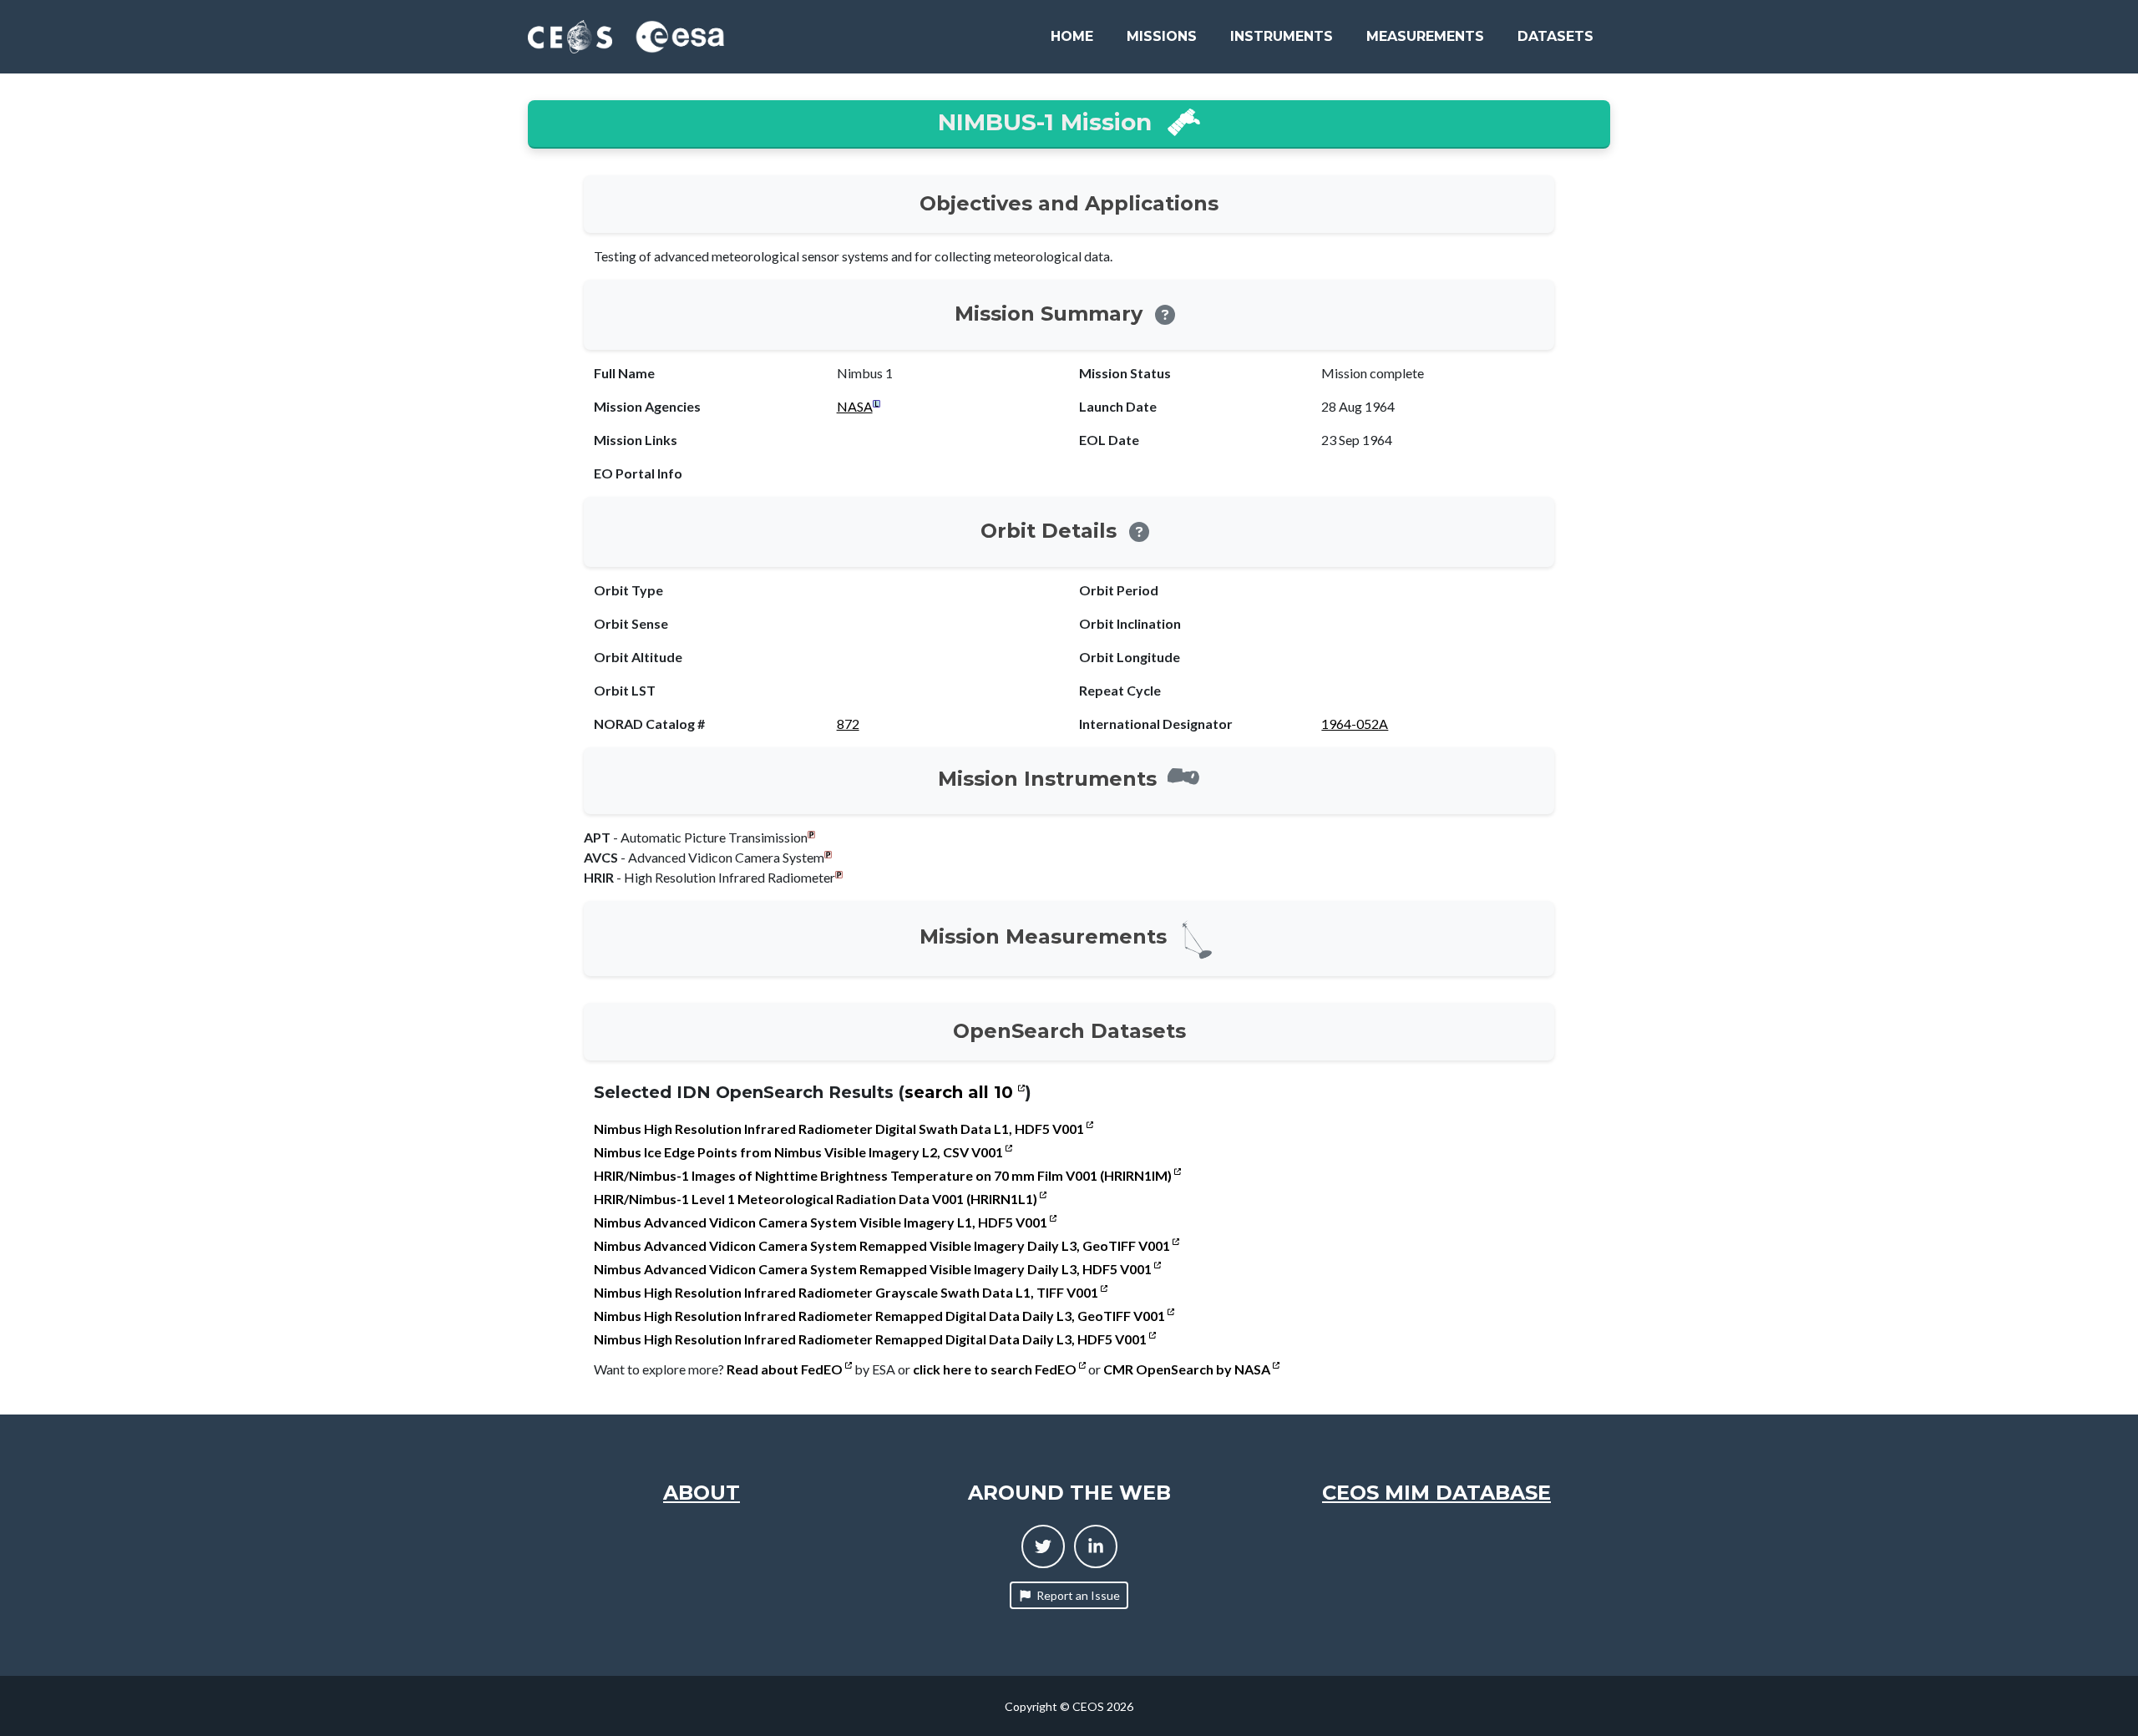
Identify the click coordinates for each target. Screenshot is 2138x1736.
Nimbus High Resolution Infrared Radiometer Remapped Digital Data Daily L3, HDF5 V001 (871, 1339)
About (702, 1493)
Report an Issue (1078, 1595)
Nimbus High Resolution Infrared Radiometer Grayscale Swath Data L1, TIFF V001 (847, 1292)
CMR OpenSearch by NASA (1188, 1369)
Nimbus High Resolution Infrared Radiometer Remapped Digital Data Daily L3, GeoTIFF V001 (881, 1316)
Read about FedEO (786, 1369)
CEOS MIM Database (1436, 1493)
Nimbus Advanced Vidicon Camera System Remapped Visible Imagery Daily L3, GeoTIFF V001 (883, 1245)
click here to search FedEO (996, 1369)
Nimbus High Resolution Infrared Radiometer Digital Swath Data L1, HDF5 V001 (840, 1129)
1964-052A (1355, 724)
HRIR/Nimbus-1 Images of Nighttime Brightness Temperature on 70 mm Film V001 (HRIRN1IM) (884, 1175)
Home (1072, 36)
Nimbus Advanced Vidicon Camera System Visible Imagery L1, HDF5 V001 (822, 1222)
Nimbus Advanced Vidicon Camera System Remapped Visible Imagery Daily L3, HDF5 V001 (874, 1269)
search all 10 (961, 1092)
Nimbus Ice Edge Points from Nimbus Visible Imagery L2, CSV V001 (800, 1152)
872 (848, 724)
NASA (855, 406)
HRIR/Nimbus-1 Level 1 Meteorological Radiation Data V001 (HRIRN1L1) (817, 1199)
